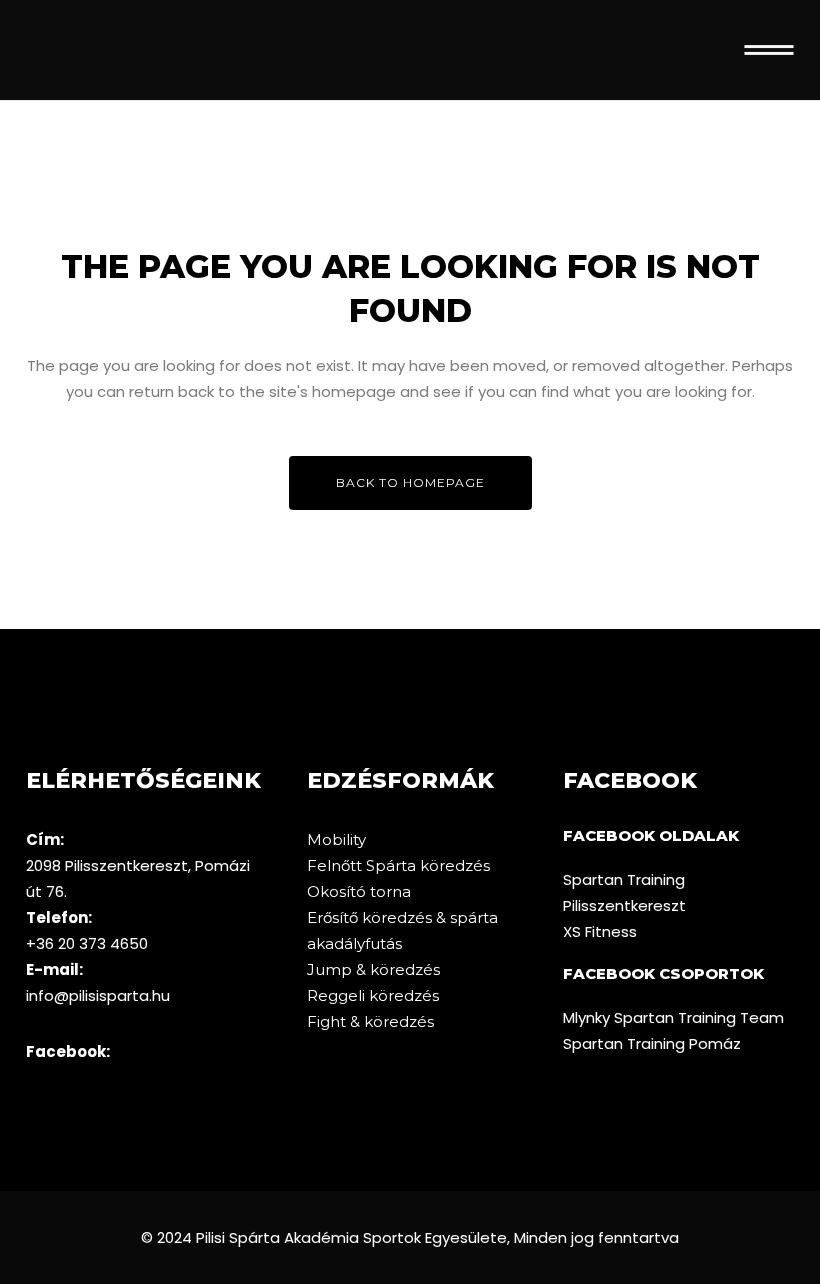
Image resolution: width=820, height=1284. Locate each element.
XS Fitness (600, 931)
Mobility (336, 839)
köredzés (455, 865)
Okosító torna (359, 891)
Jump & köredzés (373, 969)
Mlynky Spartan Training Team (673, 1017)
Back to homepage (410, 482)
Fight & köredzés (370, 1021)
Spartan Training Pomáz (652, 1043)
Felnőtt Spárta (363, 865)
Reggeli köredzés (373, 995)
